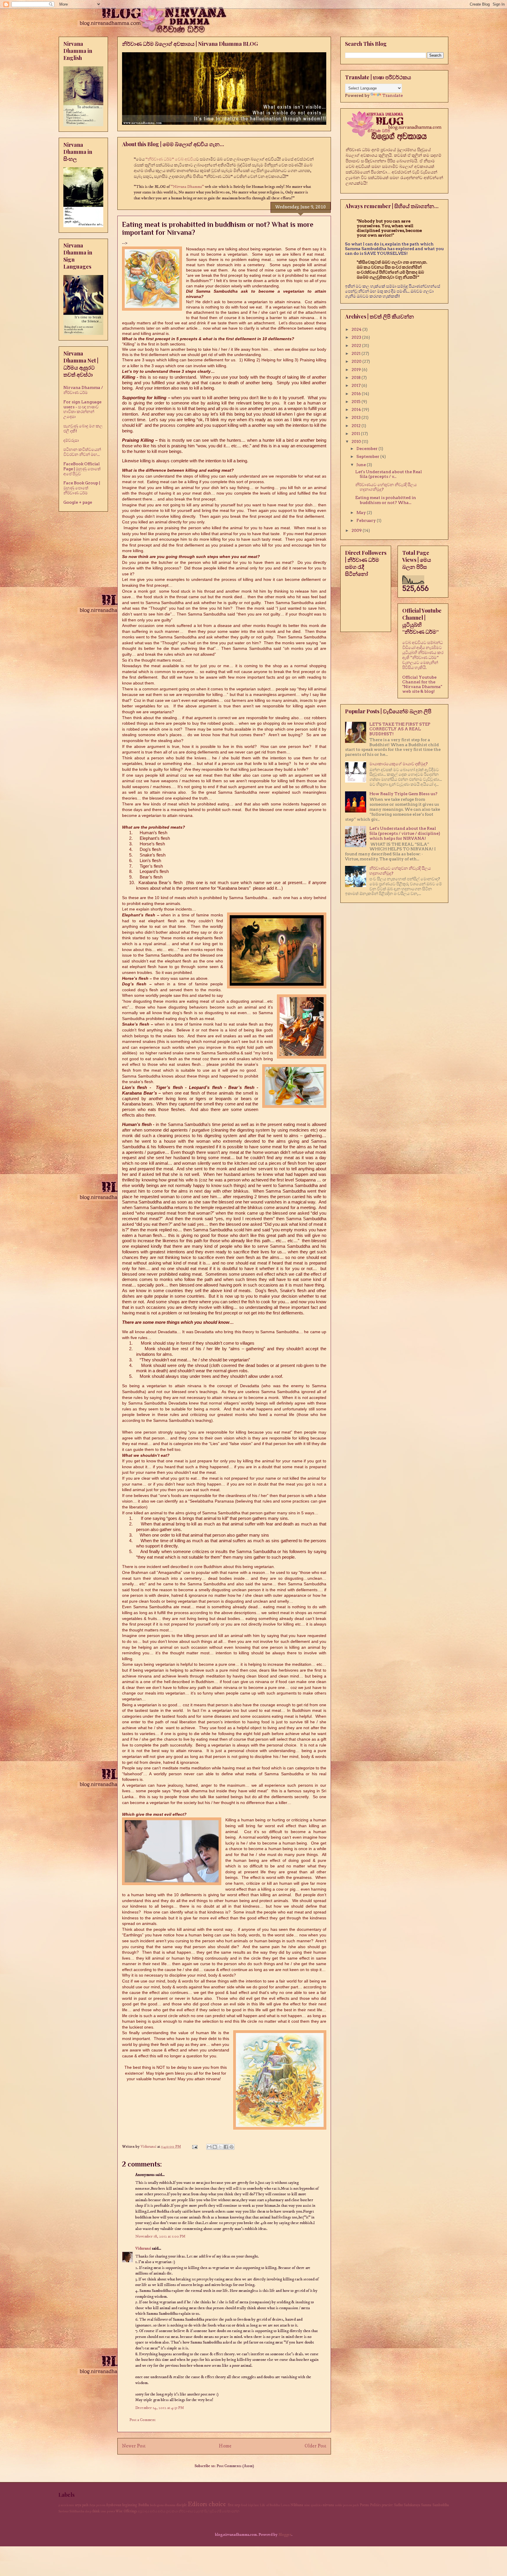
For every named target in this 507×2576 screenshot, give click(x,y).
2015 (356, 402)
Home (225, 2446)
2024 (357, 329)
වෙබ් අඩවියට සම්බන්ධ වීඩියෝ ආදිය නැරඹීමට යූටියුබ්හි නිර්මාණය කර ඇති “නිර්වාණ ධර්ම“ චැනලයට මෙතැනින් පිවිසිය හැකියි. (423, 655)
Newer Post (134, 2446)
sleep (88, 2511)
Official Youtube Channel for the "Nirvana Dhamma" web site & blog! (422, 684)
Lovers (285, 2505)
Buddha (144, 2505)
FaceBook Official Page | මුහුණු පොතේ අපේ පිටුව (82, 469)
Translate (393, 95)
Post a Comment (142, 2420)
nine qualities (313, 2505)
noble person (344, 2505)
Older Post (315, 2446)
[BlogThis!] (215, 2147)
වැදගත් (199, 2511)
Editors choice (207, 2504)
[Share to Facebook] (226, 2147)
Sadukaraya (412, 2505)
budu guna (157, 2505)
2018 (356, 377)
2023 (357, 337)
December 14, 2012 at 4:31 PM (160, 2408)
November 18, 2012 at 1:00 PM (160, 2236)
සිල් (207, 2511)
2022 (357, 345)
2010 (357, 441)
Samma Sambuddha (435, 2505)
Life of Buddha (270, 2505)
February (367, 520)
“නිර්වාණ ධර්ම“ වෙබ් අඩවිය (171, 159)
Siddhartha (77, 2511)
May (362, 512)
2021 (356, 353)
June (362, 465)
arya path (82, 2505)
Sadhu (398, 2505)
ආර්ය (154, 2511)
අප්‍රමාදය (144, 2511)
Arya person (97, 2505)
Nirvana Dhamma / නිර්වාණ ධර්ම (83, 390)
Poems (364, 2505)
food (244, 2505)
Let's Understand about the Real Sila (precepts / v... (389, 474)
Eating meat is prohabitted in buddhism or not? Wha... (386, 500)
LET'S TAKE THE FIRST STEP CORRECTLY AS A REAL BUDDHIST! (400, 729)
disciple (182, 2505)
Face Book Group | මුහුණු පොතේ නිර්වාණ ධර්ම (82, 488)
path (356, 2505)
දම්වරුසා (71, 440)
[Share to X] (220, 2147)
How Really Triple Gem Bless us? (403, 794)
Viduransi (143, 2248)
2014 (357, 409)
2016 (357, 394)
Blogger (285, 2535)
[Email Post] (194, 2147)
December (367, 449)
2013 (356, 417)
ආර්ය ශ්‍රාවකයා (168, 2511)
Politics (375, 2505)
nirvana (328, 2505)
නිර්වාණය (186, 2511)
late (257, 2505)
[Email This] (209, 2147)
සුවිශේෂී (215, 2511)
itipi (251, 2505)
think (96, 2511)
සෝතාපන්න (231, 2511)
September (368, 456)
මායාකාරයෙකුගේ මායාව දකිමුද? (399, 764)
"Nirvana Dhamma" (188, 187)
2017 (356, 385)
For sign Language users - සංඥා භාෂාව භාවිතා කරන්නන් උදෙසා (82, 409)
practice (387, 2505)
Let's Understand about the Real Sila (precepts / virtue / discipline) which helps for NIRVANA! (405, 833)
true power (108, 2511)
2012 (356, 426)
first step (234, 2505)
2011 (356, 434)
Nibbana (297, 2505)
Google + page (78, 502)
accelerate (67, 2505)
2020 (357, 361)
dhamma (170, 2505)
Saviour (64, 2511)
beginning (130, 2505)
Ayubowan (114, 2505)
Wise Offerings (126, 2511)
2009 (357, 530)
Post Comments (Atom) (235, 2466)
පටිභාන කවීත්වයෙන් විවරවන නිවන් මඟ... (82, 452)
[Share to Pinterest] (231, 2147)
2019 (357, 370)
